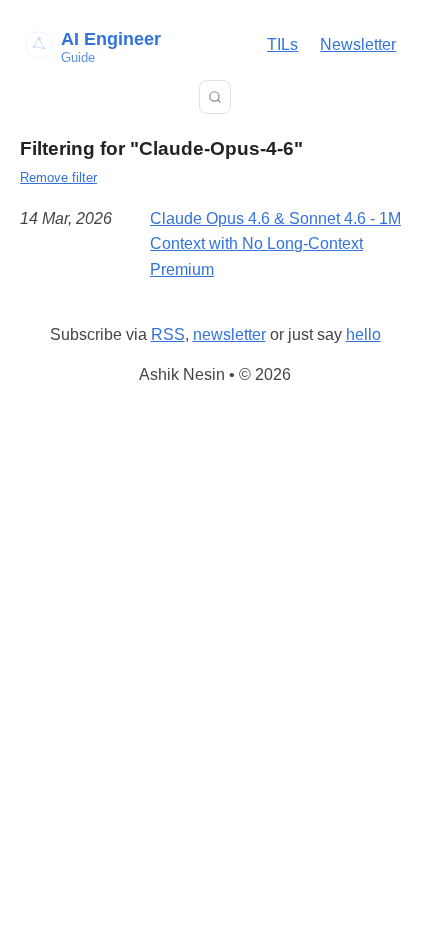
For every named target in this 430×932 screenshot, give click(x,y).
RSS (168, 334)
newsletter (229, 334)
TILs (282, 44)
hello (363, 334)
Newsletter (358, 44)
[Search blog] (215, 97)
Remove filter (58, 177)
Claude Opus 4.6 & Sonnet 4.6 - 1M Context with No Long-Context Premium (275, 244)
